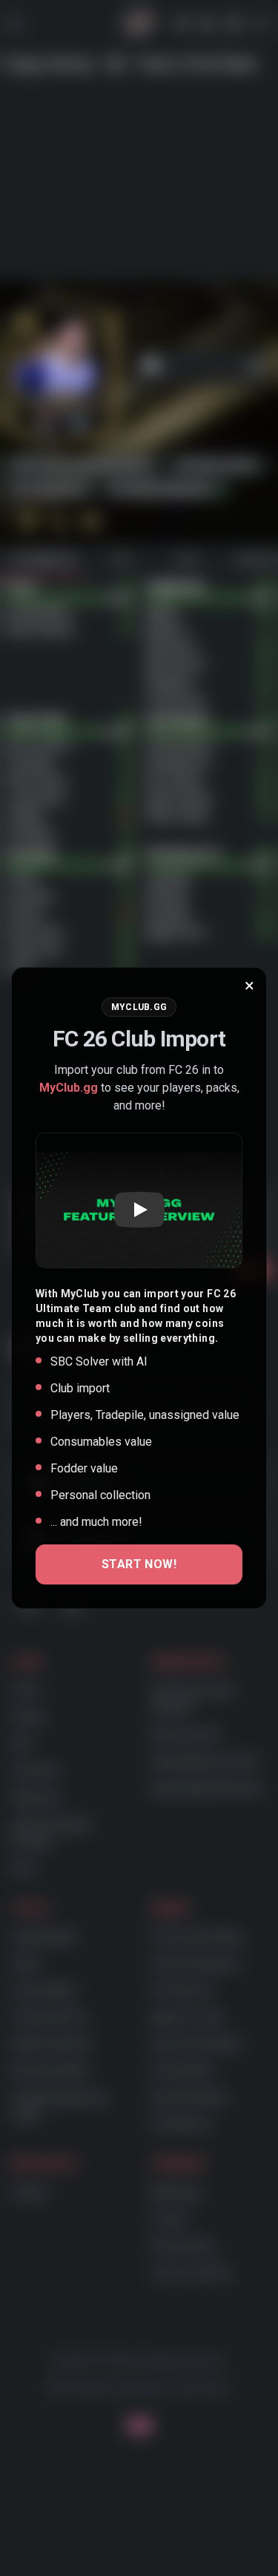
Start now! (139, 1564)
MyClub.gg (69, 1088)
